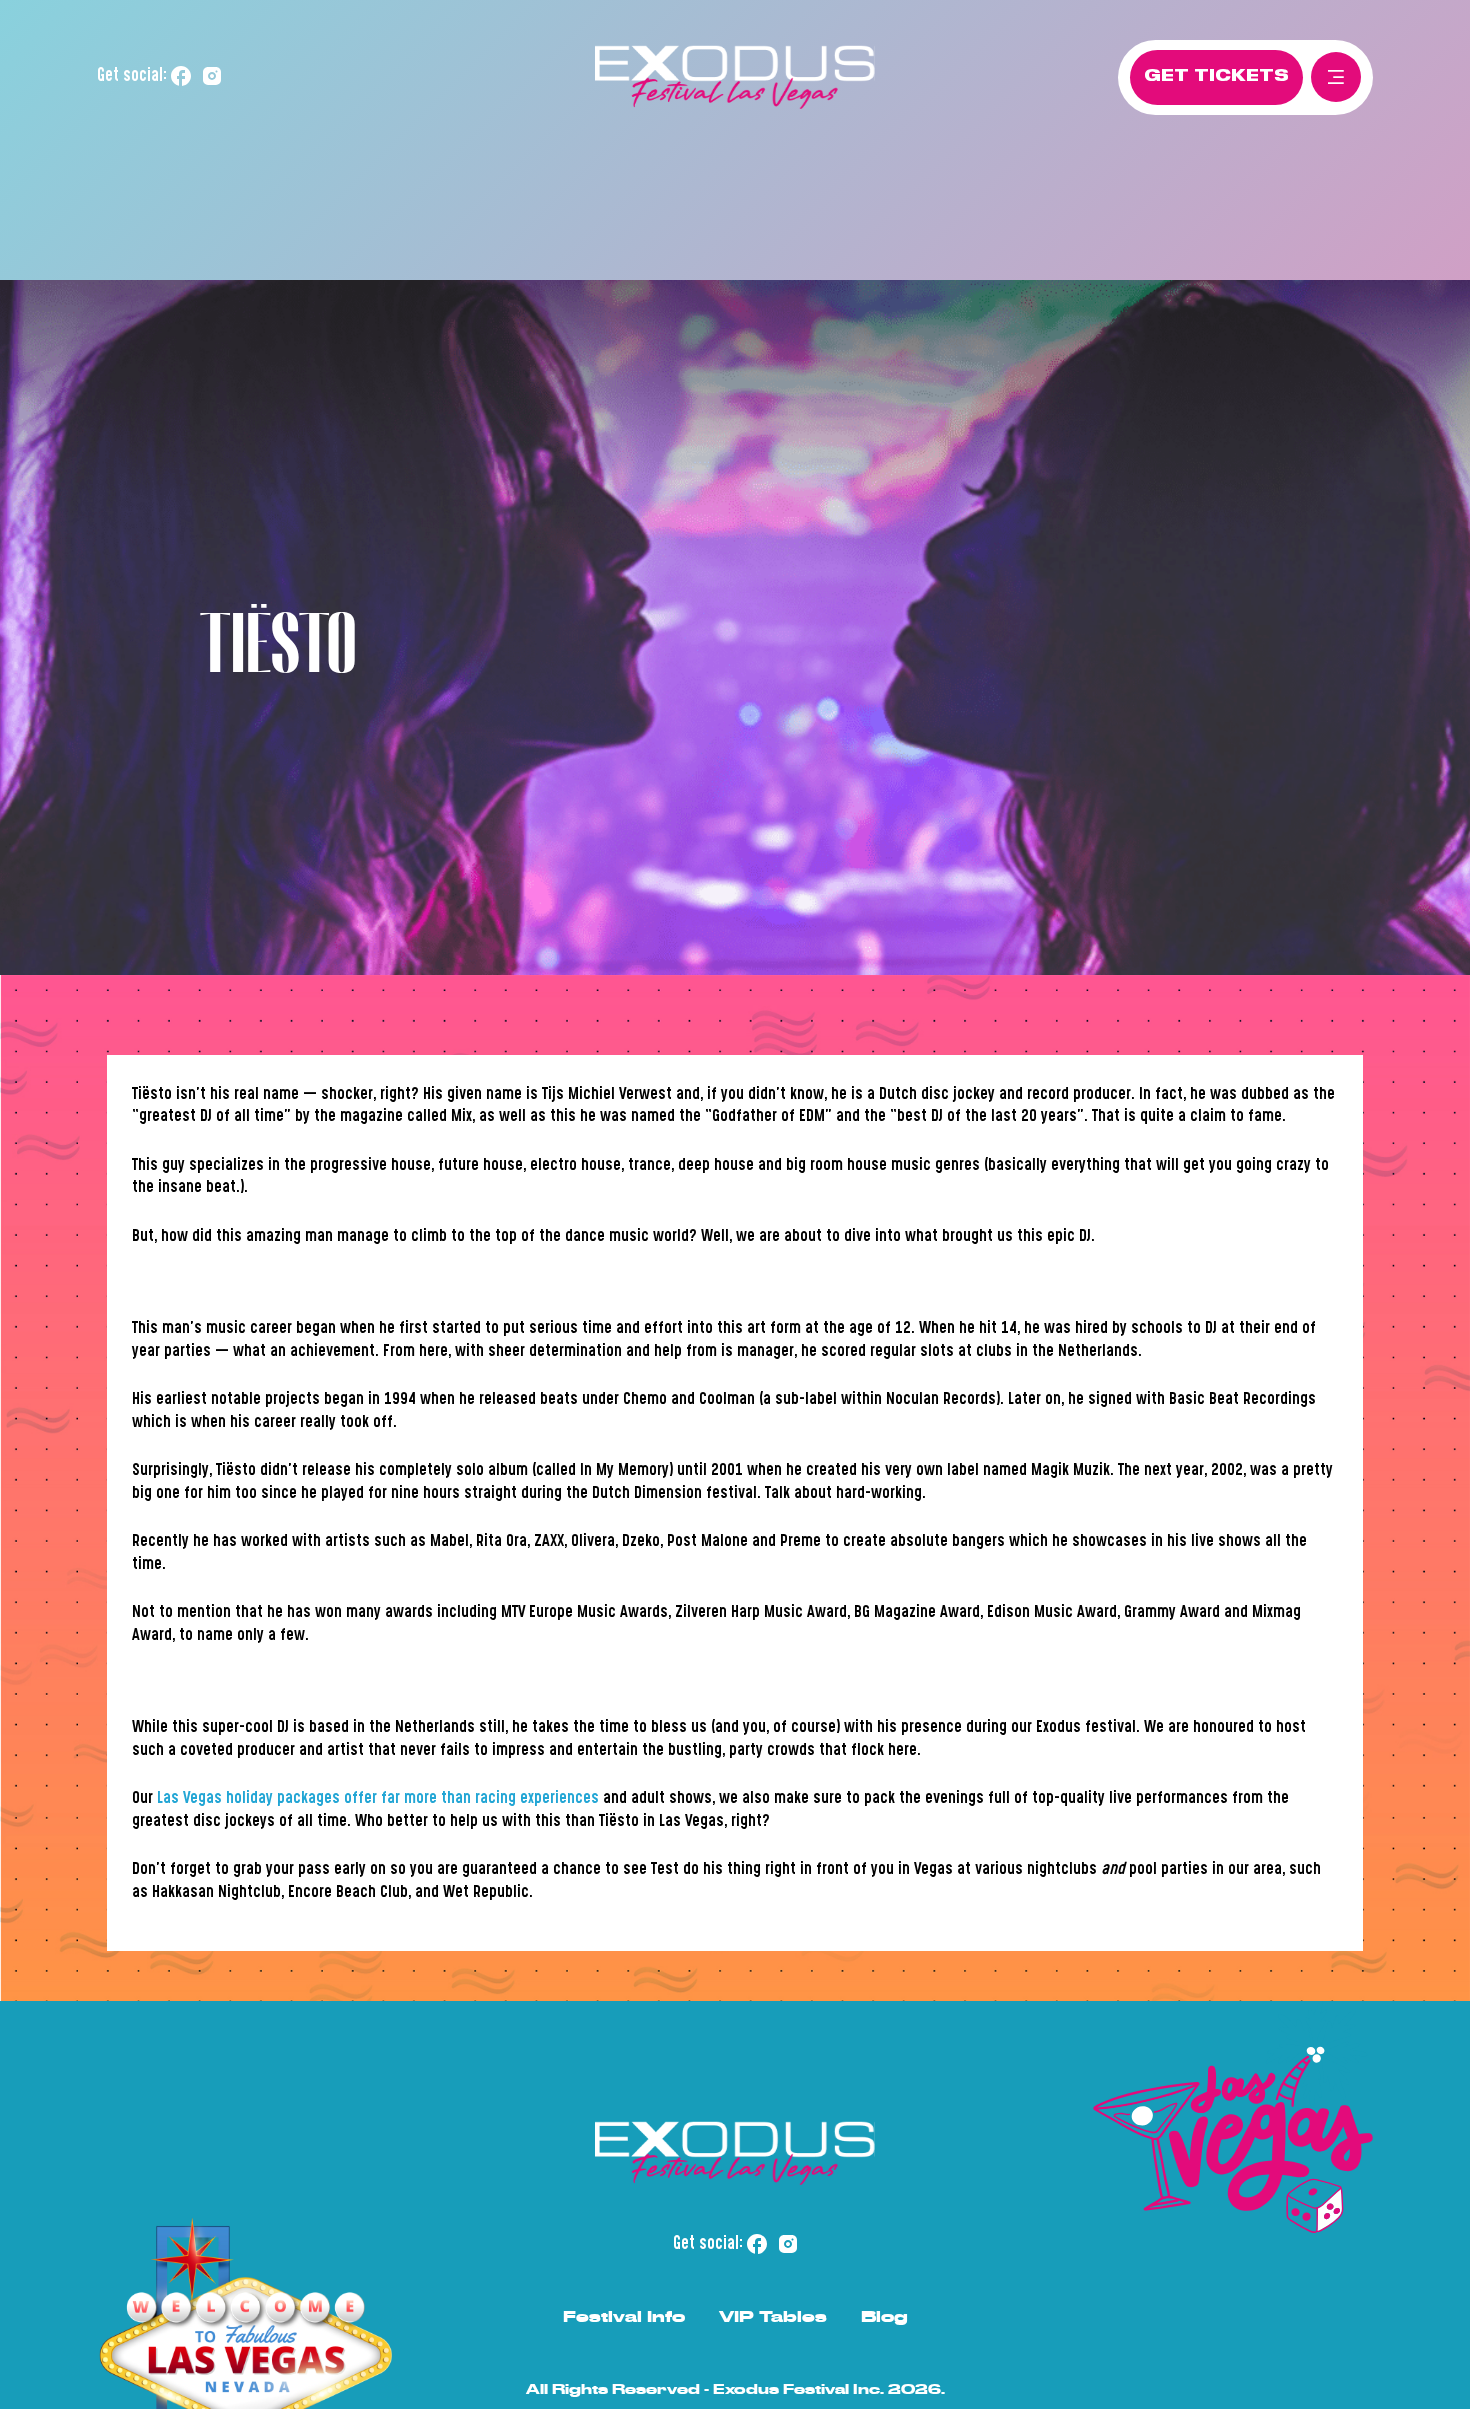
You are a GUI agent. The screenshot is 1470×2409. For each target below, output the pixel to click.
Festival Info (624, 2315)
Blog (884, 2315)
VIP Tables (773, 2315)
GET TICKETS (1216, 76)
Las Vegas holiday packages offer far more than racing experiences (378, 1799)
